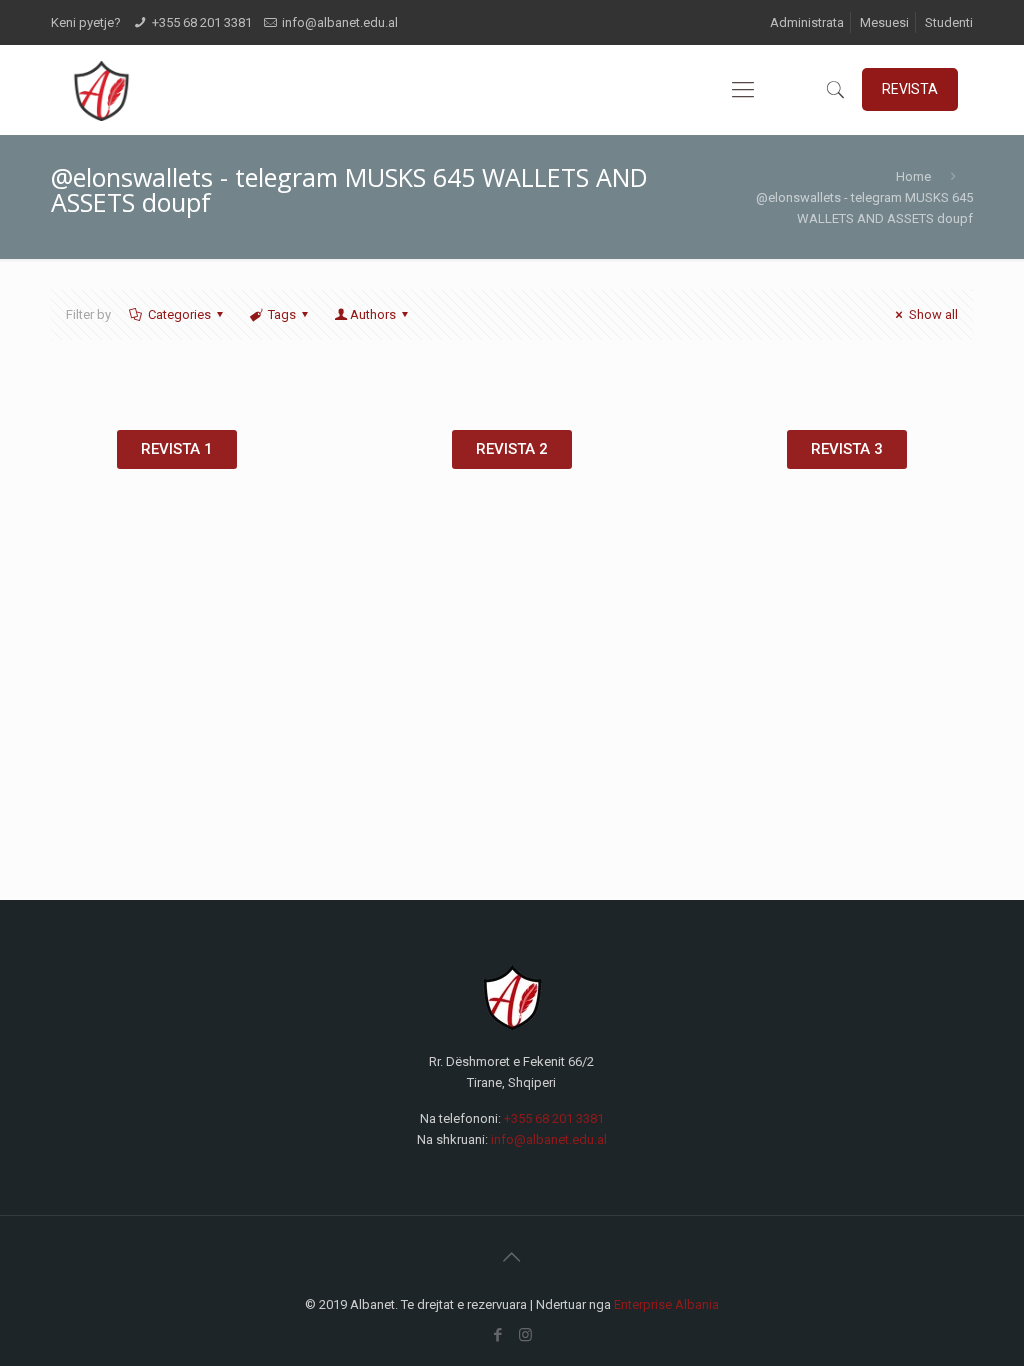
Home (913, 176)
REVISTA (910, 89)
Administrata (807, 22)
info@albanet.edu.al (340, 22)
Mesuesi (884, 22)
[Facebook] (498, 1335)
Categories (179, 314)
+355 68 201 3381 (202, 22)
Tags (282, 314)
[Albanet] (100, 90)
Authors (373, 314)
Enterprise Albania (666, 1304)
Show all (933, 314)
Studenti (949, 22)
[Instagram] (525, 1335)
